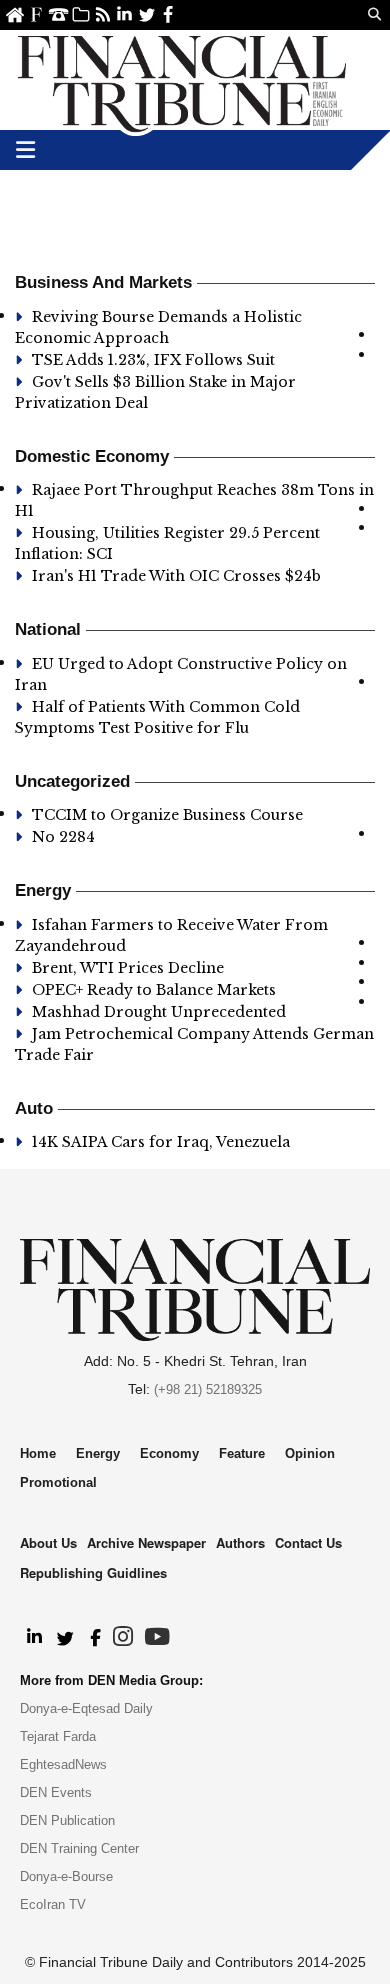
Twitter (146, 14)
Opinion (310, 1453)
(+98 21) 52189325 (208, 1389)
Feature (242, 1453)
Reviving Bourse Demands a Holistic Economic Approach (158, 327)
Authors (240, 1542)
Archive (80, 14)
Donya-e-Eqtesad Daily (86, 1708)
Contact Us (58, 14)
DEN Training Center (79, 1848)
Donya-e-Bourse (66, 1876)
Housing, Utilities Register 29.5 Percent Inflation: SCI (167, 543)
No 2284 (63, 837)
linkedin (124, 14)
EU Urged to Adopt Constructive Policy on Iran (181, 674)
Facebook (168, 14)
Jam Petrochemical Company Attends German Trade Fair (194, 1044)
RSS (102, 14)
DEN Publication (67, 1820)
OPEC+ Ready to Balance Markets (154, 990)
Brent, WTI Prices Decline (130, 968)
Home (14, 14)
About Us (36, 14)
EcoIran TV (53, 1904)
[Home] (182, 80)
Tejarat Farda (58, 1736)
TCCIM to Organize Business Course (167, 815)
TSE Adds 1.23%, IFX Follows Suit (153, 360)
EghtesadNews (63, 1764)
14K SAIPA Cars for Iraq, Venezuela (161, 1142)
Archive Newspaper (146, 1542)
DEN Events (56, 1792)
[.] (33, 1638)
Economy (169, 1453)
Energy (98, 1453)
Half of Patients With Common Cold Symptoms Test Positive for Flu (157, 717)
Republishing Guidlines (93, 1572)
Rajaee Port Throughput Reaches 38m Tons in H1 (194, 500)
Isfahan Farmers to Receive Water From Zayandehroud (171, 935)
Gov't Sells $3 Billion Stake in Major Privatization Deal (155, 392)
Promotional (58, 1482)
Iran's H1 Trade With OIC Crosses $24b (178, 576)
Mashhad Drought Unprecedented (159, 1012)
